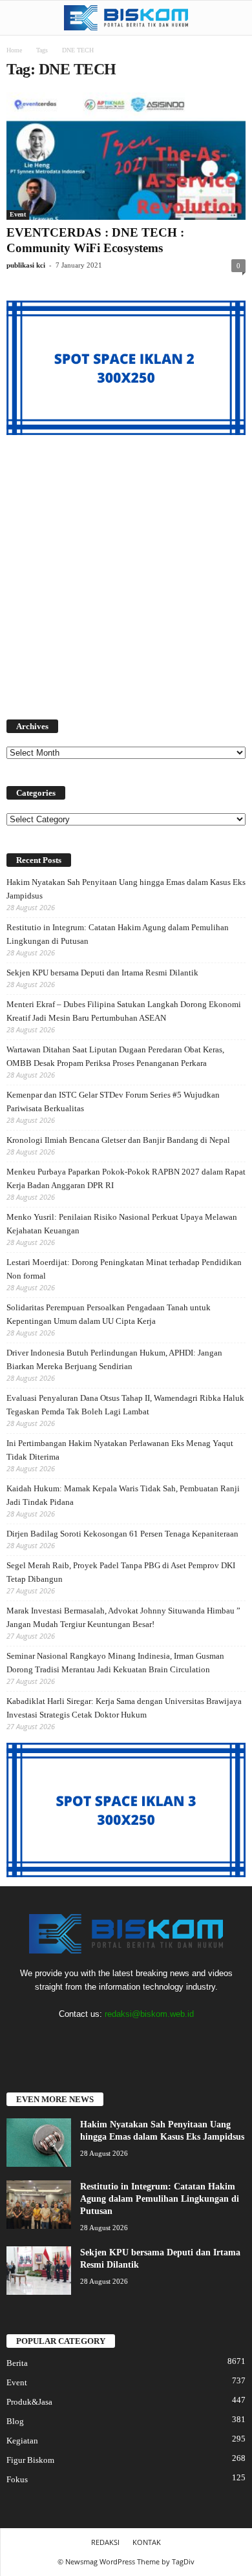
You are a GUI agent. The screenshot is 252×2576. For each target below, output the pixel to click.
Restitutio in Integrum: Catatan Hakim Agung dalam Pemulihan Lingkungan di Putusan (118, 934)
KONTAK (147, 2542)
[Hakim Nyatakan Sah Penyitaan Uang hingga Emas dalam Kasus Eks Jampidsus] (39, 2143)
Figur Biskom (30, 2460)
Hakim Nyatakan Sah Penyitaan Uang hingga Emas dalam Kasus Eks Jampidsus (126, 889)
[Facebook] (75, 2039)
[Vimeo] (128, 2039)
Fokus (17, 2479)
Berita (17, 2363)
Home (14, 50)
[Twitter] (101, 2039)
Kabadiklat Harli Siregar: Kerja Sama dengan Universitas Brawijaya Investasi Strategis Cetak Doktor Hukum (124, 1708)
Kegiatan (22, 2441)
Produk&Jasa (29, 2402)
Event (18, 214)
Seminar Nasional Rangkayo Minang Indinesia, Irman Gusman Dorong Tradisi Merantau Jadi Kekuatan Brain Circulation (115, 1663)
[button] (232, 18)
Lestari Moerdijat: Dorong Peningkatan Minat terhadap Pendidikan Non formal (124, 1269)
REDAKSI (105, 2542)
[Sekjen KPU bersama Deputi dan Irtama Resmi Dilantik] (39, 2271)
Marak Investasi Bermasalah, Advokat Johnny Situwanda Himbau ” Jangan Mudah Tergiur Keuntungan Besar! (123, 1617)
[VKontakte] (154, 2039)
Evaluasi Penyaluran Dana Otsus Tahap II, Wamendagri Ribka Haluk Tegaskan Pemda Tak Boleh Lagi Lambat (125, 1405)
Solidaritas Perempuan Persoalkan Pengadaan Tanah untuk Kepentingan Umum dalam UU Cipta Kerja (109, 1314)
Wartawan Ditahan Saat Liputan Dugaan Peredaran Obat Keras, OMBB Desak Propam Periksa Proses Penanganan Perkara (115, 1056)
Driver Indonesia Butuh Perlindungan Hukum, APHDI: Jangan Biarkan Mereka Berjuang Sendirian (114, 1359)
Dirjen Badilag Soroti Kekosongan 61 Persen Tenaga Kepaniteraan (122, 1534)
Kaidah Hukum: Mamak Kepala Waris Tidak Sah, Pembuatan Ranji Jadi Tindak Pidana (123, 1495)
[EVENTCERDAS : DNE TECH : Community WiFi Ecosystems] (126, 156)
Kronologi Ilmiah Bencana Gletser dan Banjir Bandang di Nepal (118, 1140)
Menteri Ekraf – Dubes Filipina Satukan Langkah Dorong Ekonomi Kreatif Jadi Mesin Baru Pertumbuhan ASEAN (124, 1011)
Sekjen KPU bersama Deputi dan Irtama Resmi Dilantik (102, 973)
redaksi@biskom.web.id (149, 2014)
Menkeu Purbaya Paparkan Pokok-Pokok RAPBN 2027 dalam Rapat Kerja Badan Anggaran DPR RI (126, 1178)
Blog (15, 2421)
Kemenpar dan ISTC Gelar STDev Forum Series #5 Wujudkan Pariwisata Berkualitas (113, 1102)
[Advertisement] (126, 569)
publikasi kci (26, 265)
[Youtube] (179, 2039)
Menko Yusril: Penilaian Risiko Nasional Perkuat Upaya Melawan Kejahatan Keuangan (122, 1224)
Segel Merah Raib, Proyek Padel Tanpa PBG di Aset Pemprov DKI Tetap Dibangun (121, 1572)
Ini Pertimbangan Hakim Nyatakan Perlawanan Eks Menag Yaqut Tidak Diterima (120, 1450)
